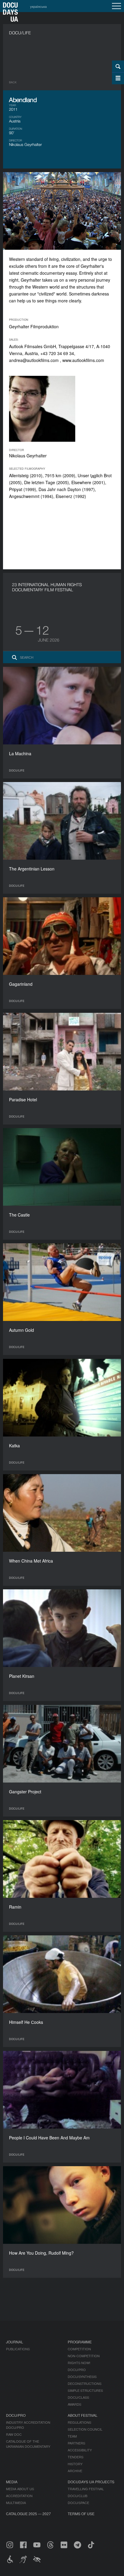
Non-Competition (84, 2356)
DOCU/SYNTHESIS (82, 2377)
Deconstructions (85, 2383)
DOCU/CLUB (77, 2496)
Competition (79, 2349)
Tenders (76, 2457)
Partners (76, 2443)
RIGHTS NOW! (79, 2363)
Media (12, 2482)
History (75, 2464)
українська (38, 6)
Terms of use (81, 2514)
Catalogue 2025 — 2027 (28, 2514)
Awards (74, 2404)
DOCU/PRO (77, 2370)
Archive (75, 2471)
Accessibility (80, 2450)
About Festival (83, 2415)
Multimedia (16, 2503)
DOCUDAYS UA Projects (91, 2482)
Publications (18, 2349)
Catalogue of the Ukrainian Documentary (28, 2444)
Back (13, 82)
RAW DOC (14, 2434)
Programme (80, 2342)
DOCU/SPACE (78, 2503)
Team (72, 2436)
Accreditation (19, 2496)
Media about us (20, 2489)
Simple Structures (85, 2390)
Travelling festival (86, 2489)
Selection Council (85, 2429)
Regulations (79, 2422)
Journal (15, 2342)
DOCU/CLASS (78, 2397)
